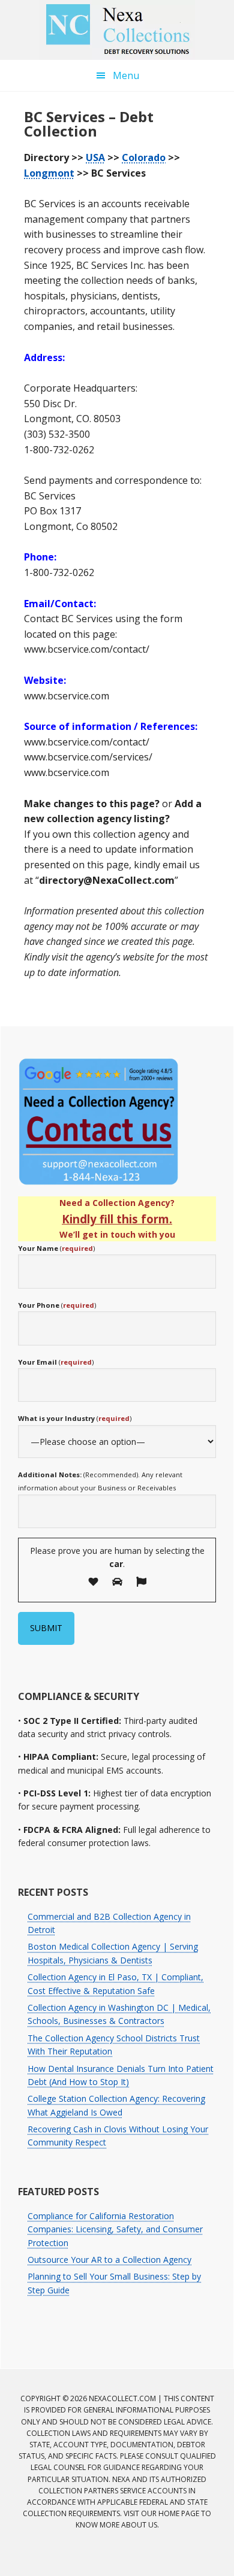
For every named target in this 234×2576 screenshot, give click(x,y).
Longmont (49, 173)
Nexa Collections (117, 30)
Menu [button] (126, 75)
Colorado (144, 157)
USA (95, 157)
